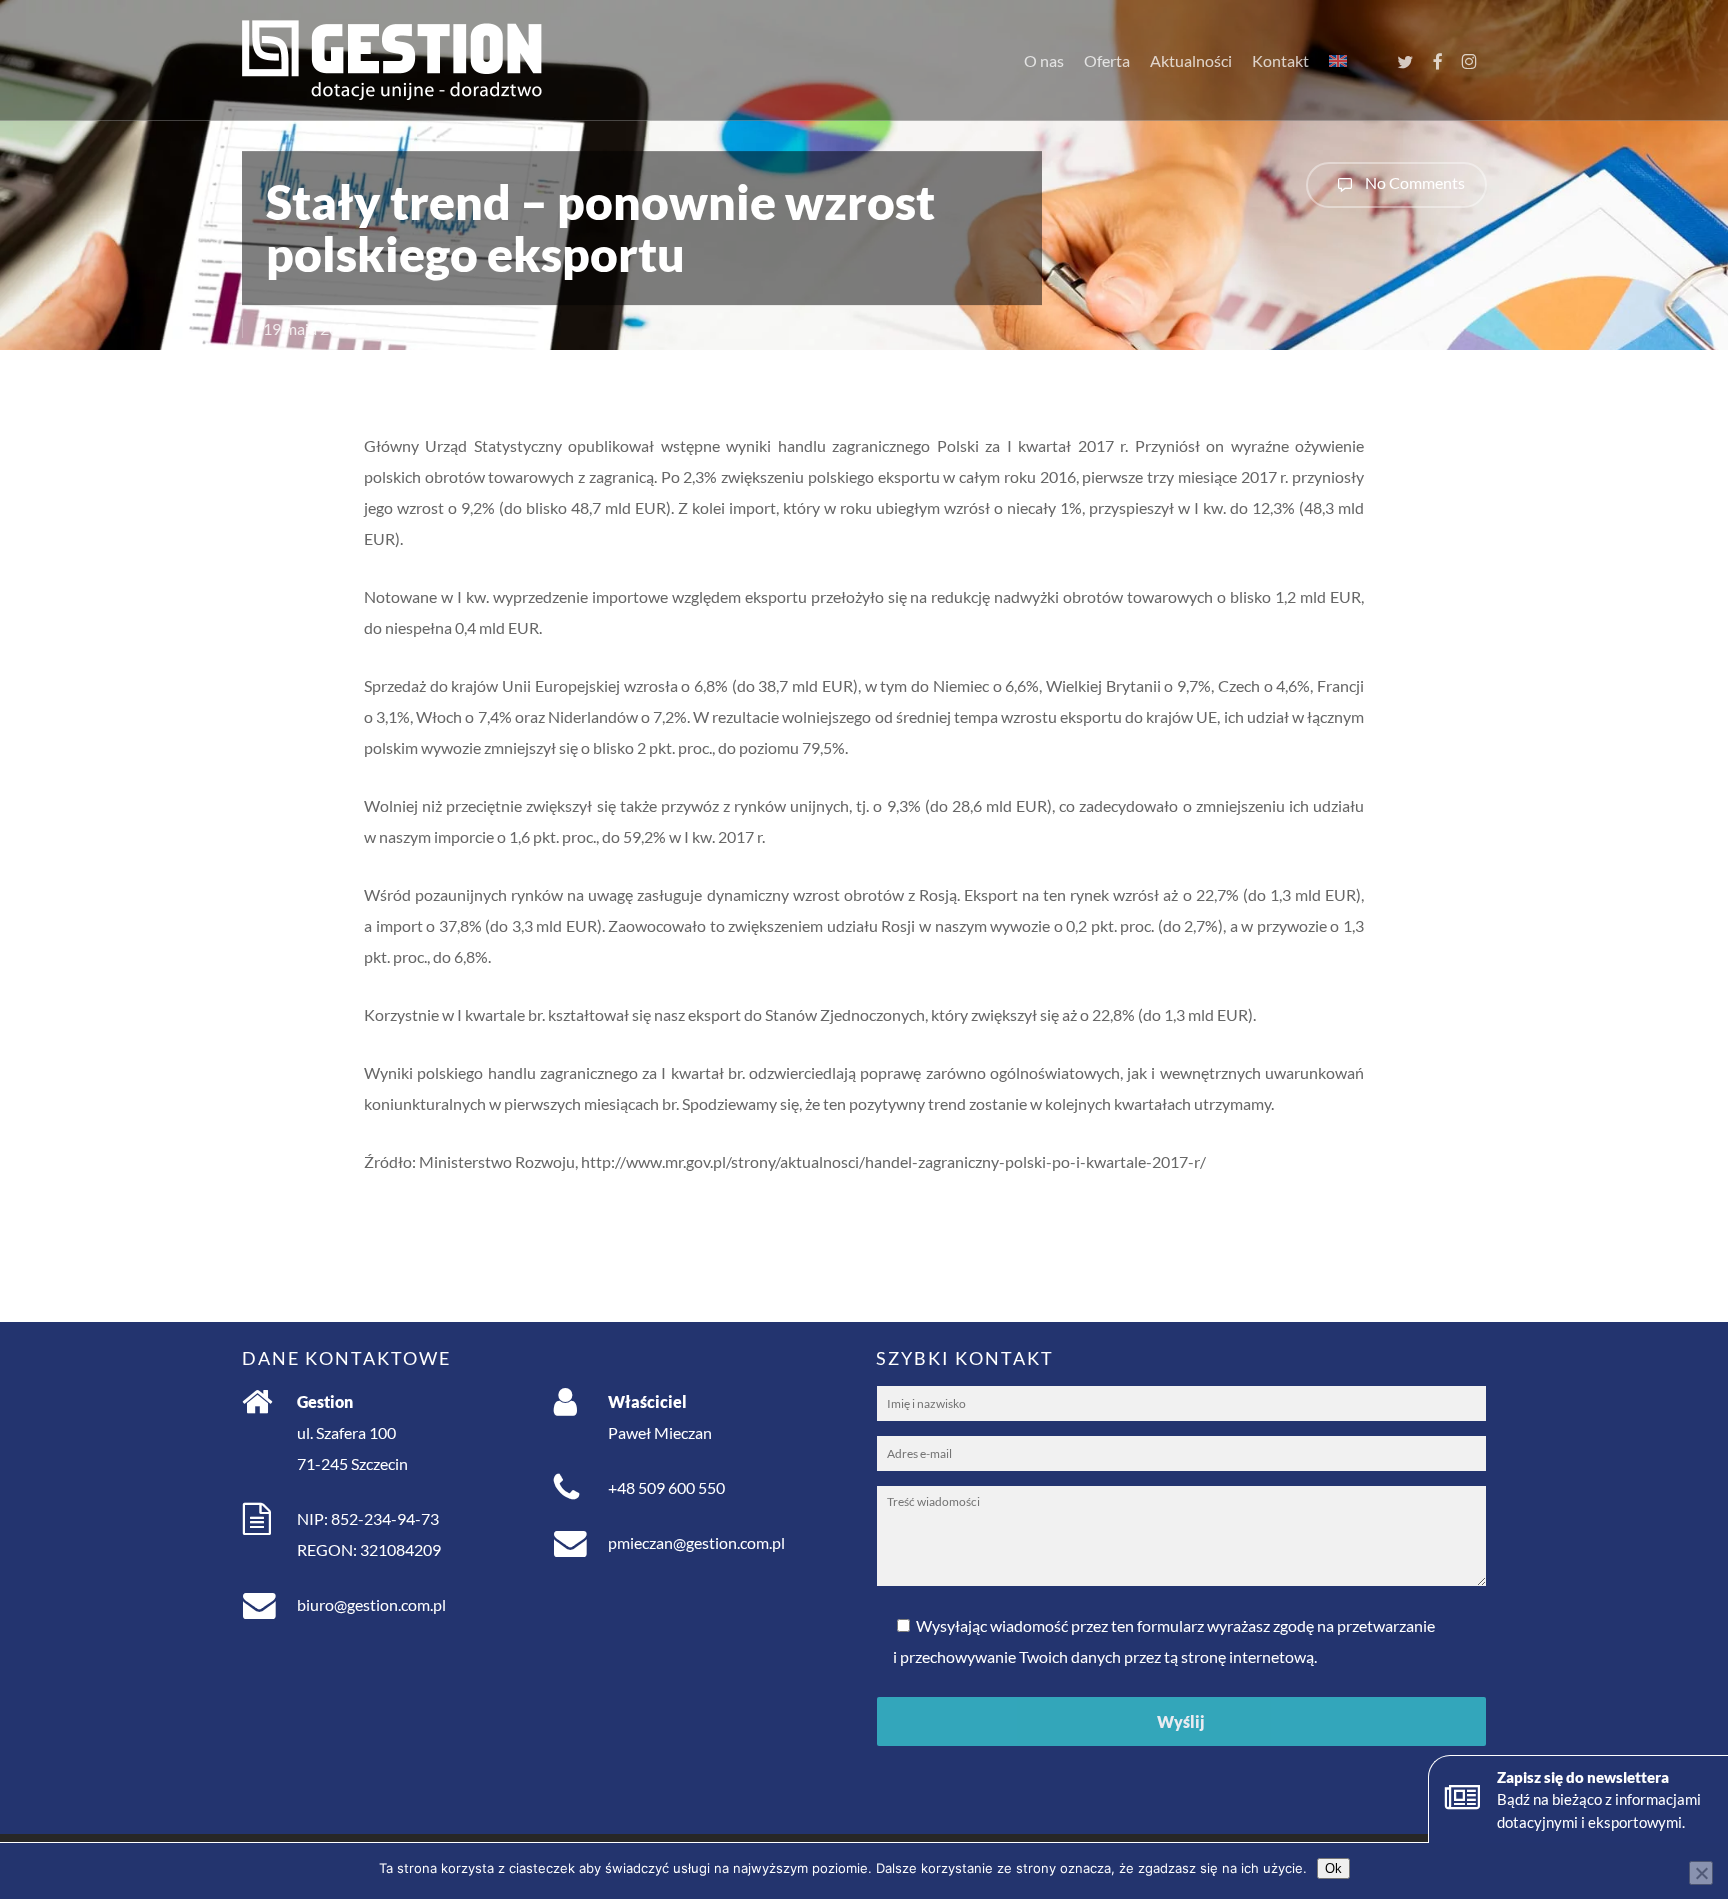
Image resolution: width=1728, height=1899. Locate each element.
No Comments (1413, 182)
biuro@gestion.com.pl (371, 1604)
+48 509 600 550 (666, 1487)
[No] (1701, 1873)
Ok (1333, 1868)
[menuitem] (1338, 61)
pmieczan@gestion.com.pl (696, 1542)
